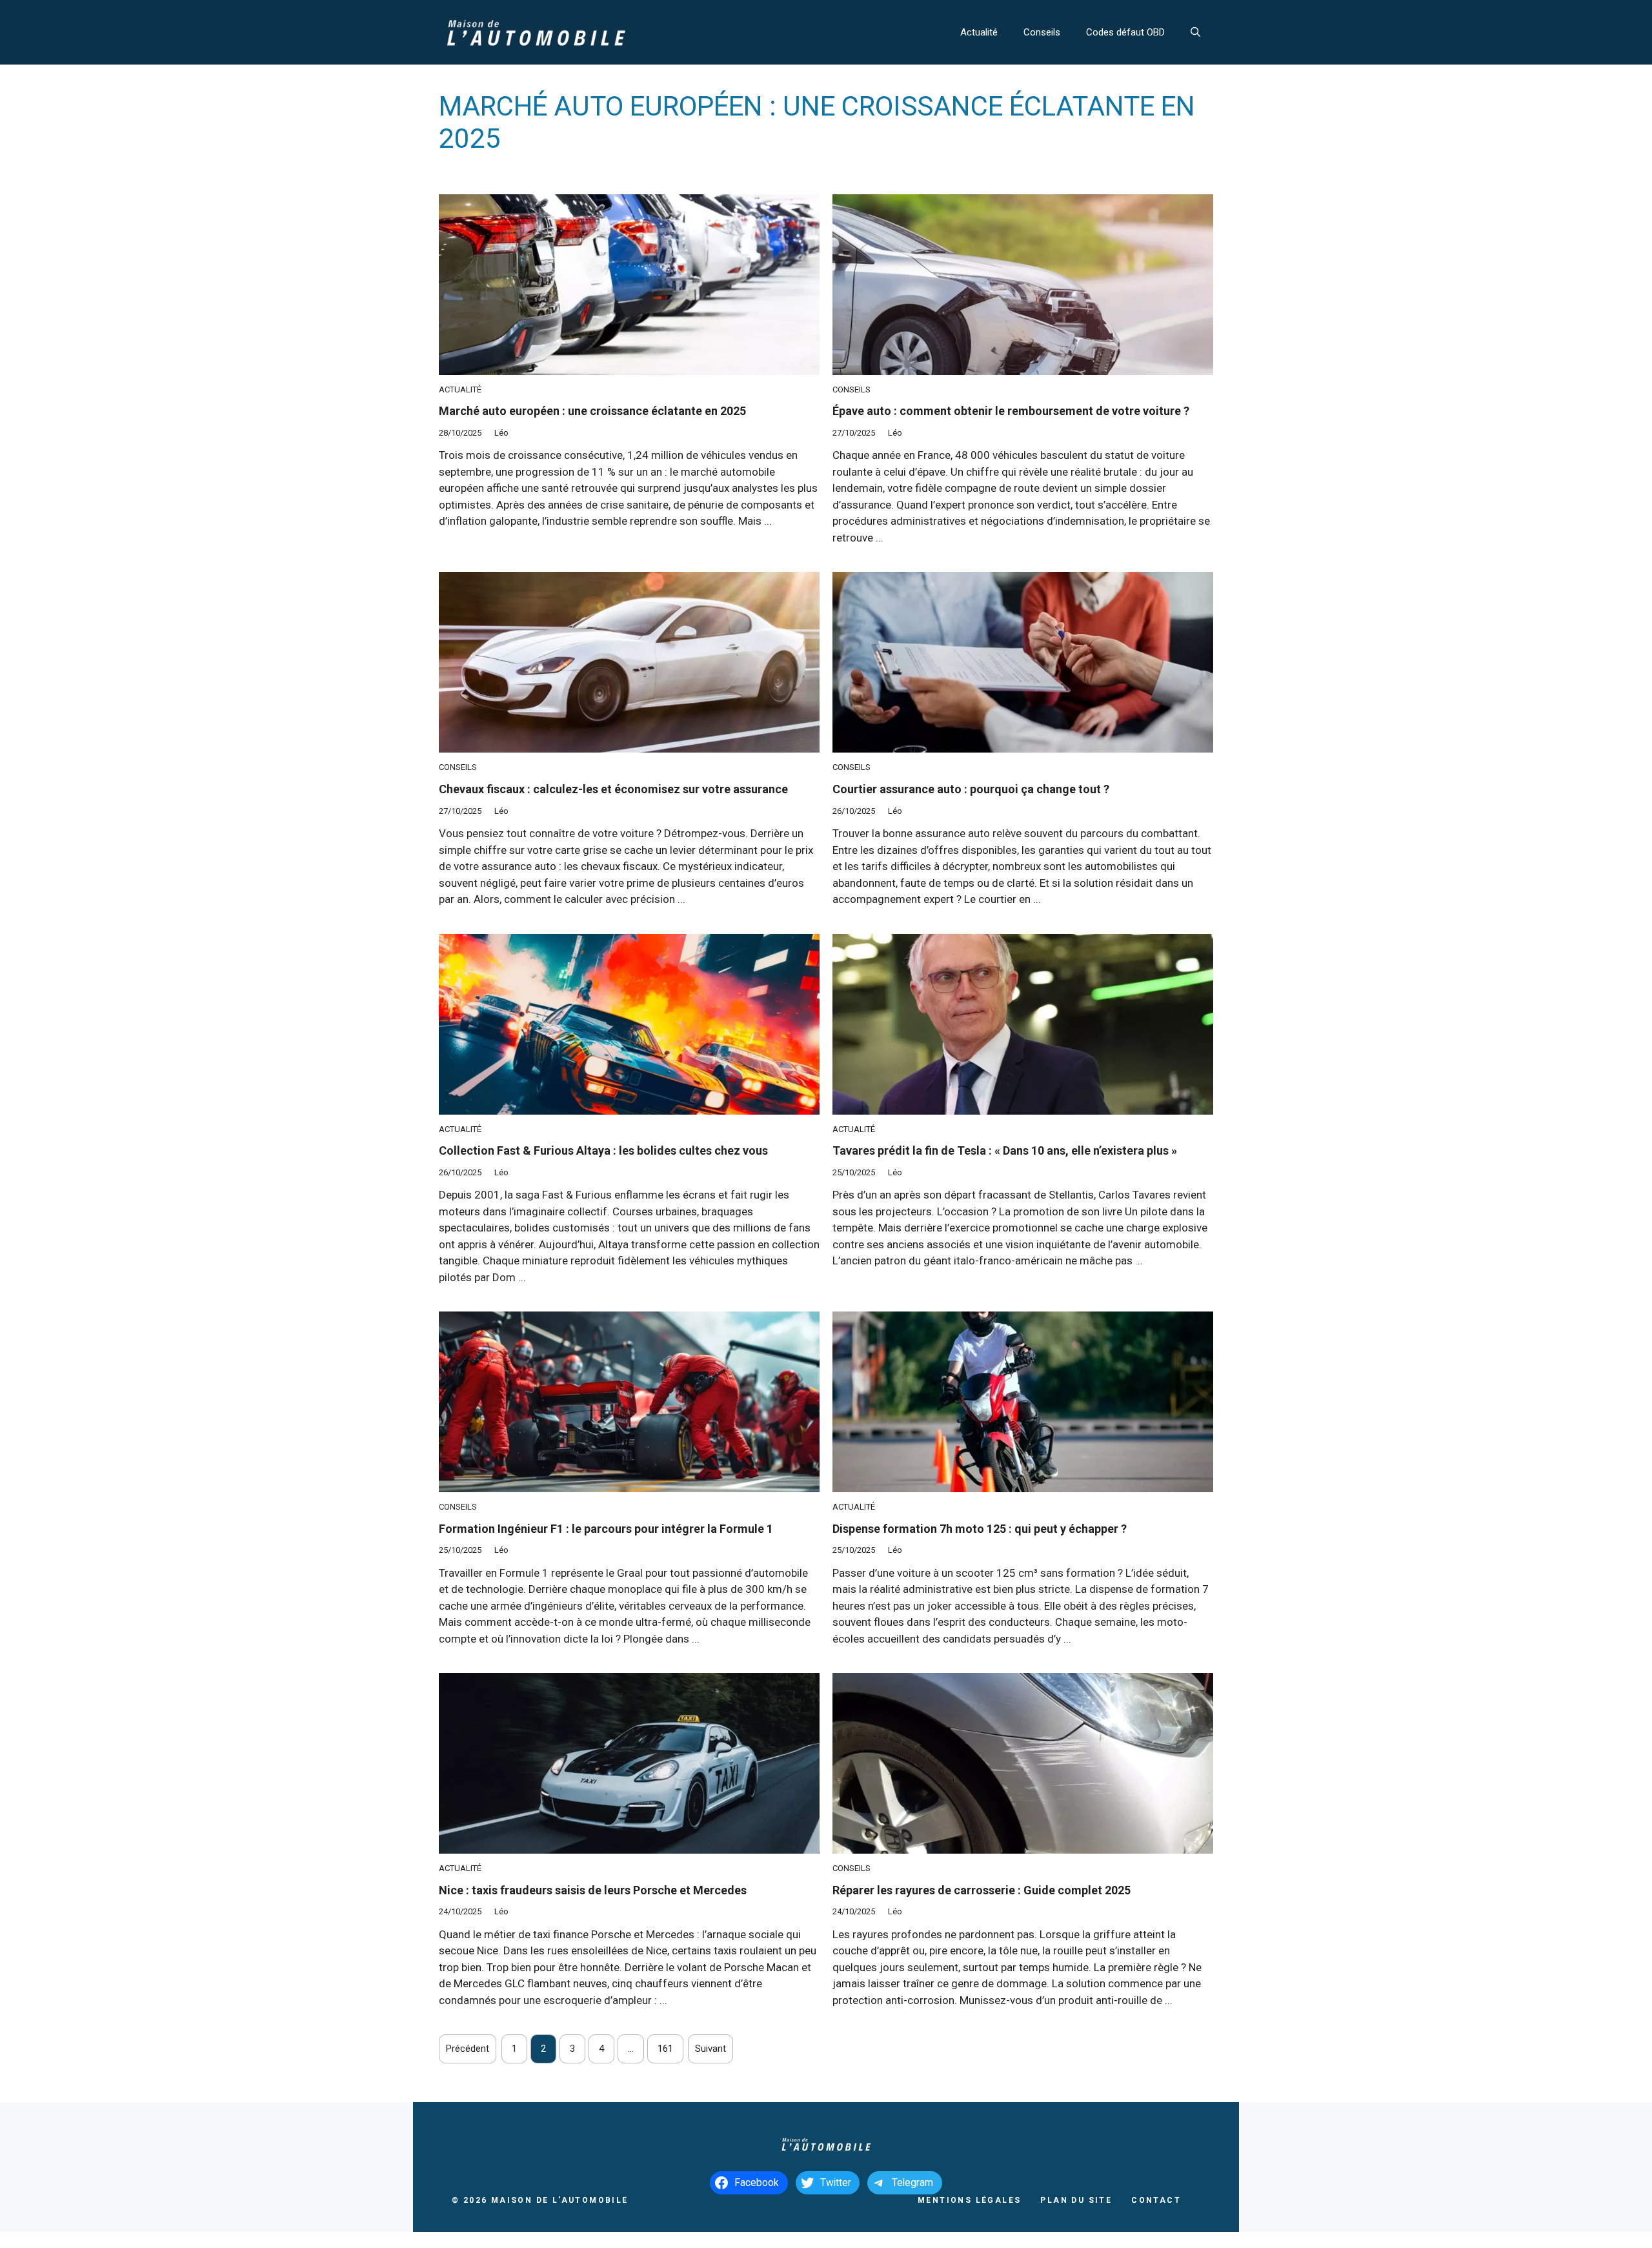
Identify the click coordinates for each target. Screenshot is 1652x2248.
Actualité (979, 32)
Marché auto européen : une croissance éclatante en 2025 (592, 411)
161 (665, 2049)
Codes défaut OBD (1125, 32)
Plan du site (1076, 2200)
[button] (1195, 32)
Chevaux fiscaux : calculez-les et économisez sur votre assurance (613, 789)
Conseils (1042, 32)
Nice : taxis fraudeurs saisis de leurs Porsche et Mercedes (593, 1890)
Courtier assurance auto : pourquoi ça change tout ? (971, 789)
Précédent (468, 2049)
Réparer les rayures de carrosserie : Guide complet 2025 (982, 1890)
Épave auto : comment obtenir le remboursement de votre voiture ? (1011, 411)
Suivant (710, 2049)
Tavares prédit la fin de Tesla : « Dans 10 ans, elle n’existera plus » (1005, 1150)
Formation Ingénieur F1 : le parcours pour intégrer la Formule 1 (606, 1529)
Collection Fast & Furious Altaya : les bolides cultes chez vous (603, 1150)
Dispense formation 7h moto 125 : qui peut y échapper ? (980, 1529)
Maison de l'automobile (560, 2200)
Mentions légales (969, 2200)
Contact (1156, 2200)
